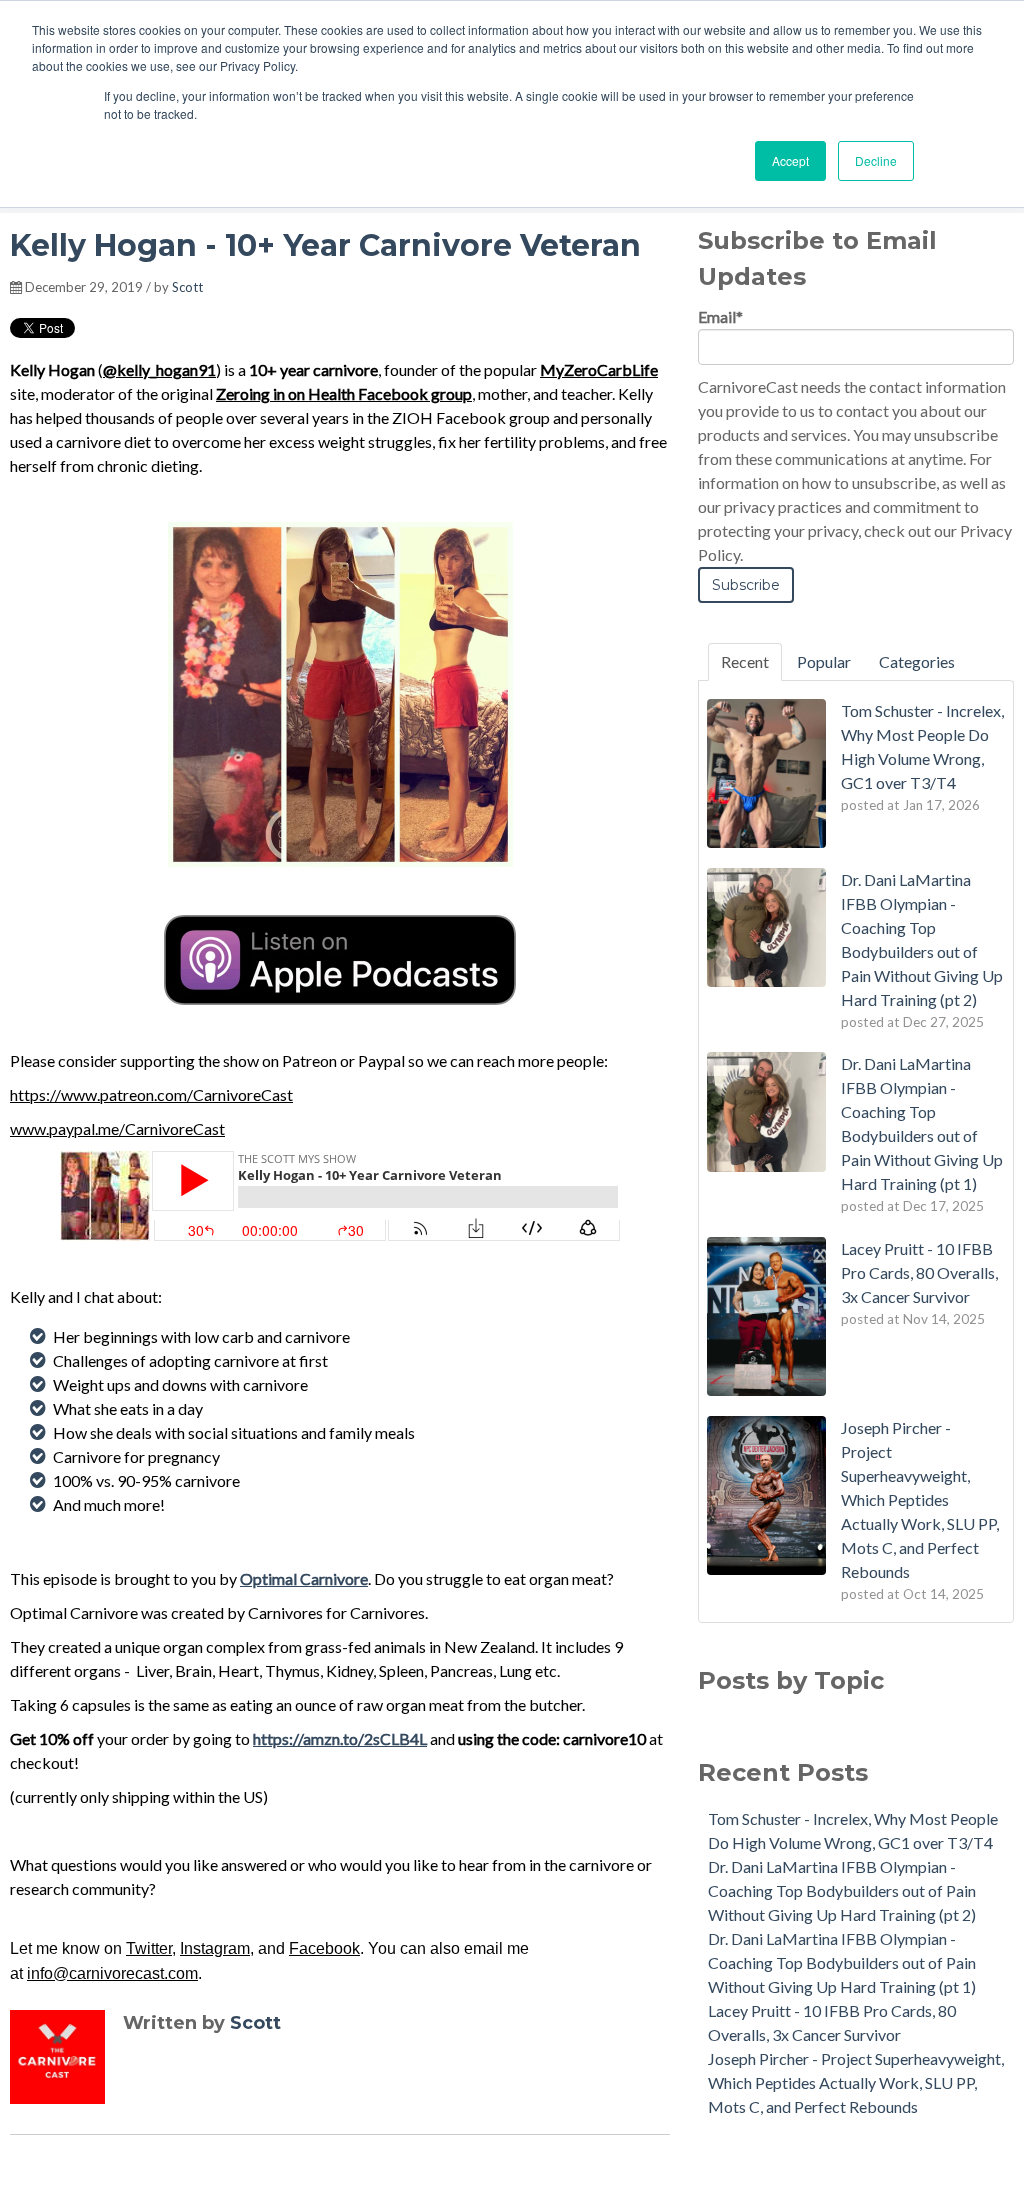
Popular (824, 661)
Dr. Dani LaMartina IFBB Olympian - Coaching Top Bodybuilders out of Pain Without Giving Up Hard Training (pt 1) (842, 1962)
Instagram (215, 1948)
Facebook (324, 1948)
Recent (745, 661)
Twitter (149, 1948)
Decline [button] (876, 160)
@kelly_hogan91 (159, 369)
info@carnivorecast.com (112, 1973)
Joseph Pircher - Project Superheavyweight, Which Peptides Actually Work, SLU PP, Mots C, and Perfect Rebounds (856, 2082)
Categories (917, 661)
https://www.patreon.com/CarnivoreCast (151, 1094)
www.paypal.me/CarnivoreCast (117, 1128)
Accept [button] (790, 160)
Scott (187, 287)
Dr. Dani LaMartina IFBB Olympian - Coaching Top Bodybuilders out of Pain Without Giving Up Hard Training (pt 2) (842, 1890)
